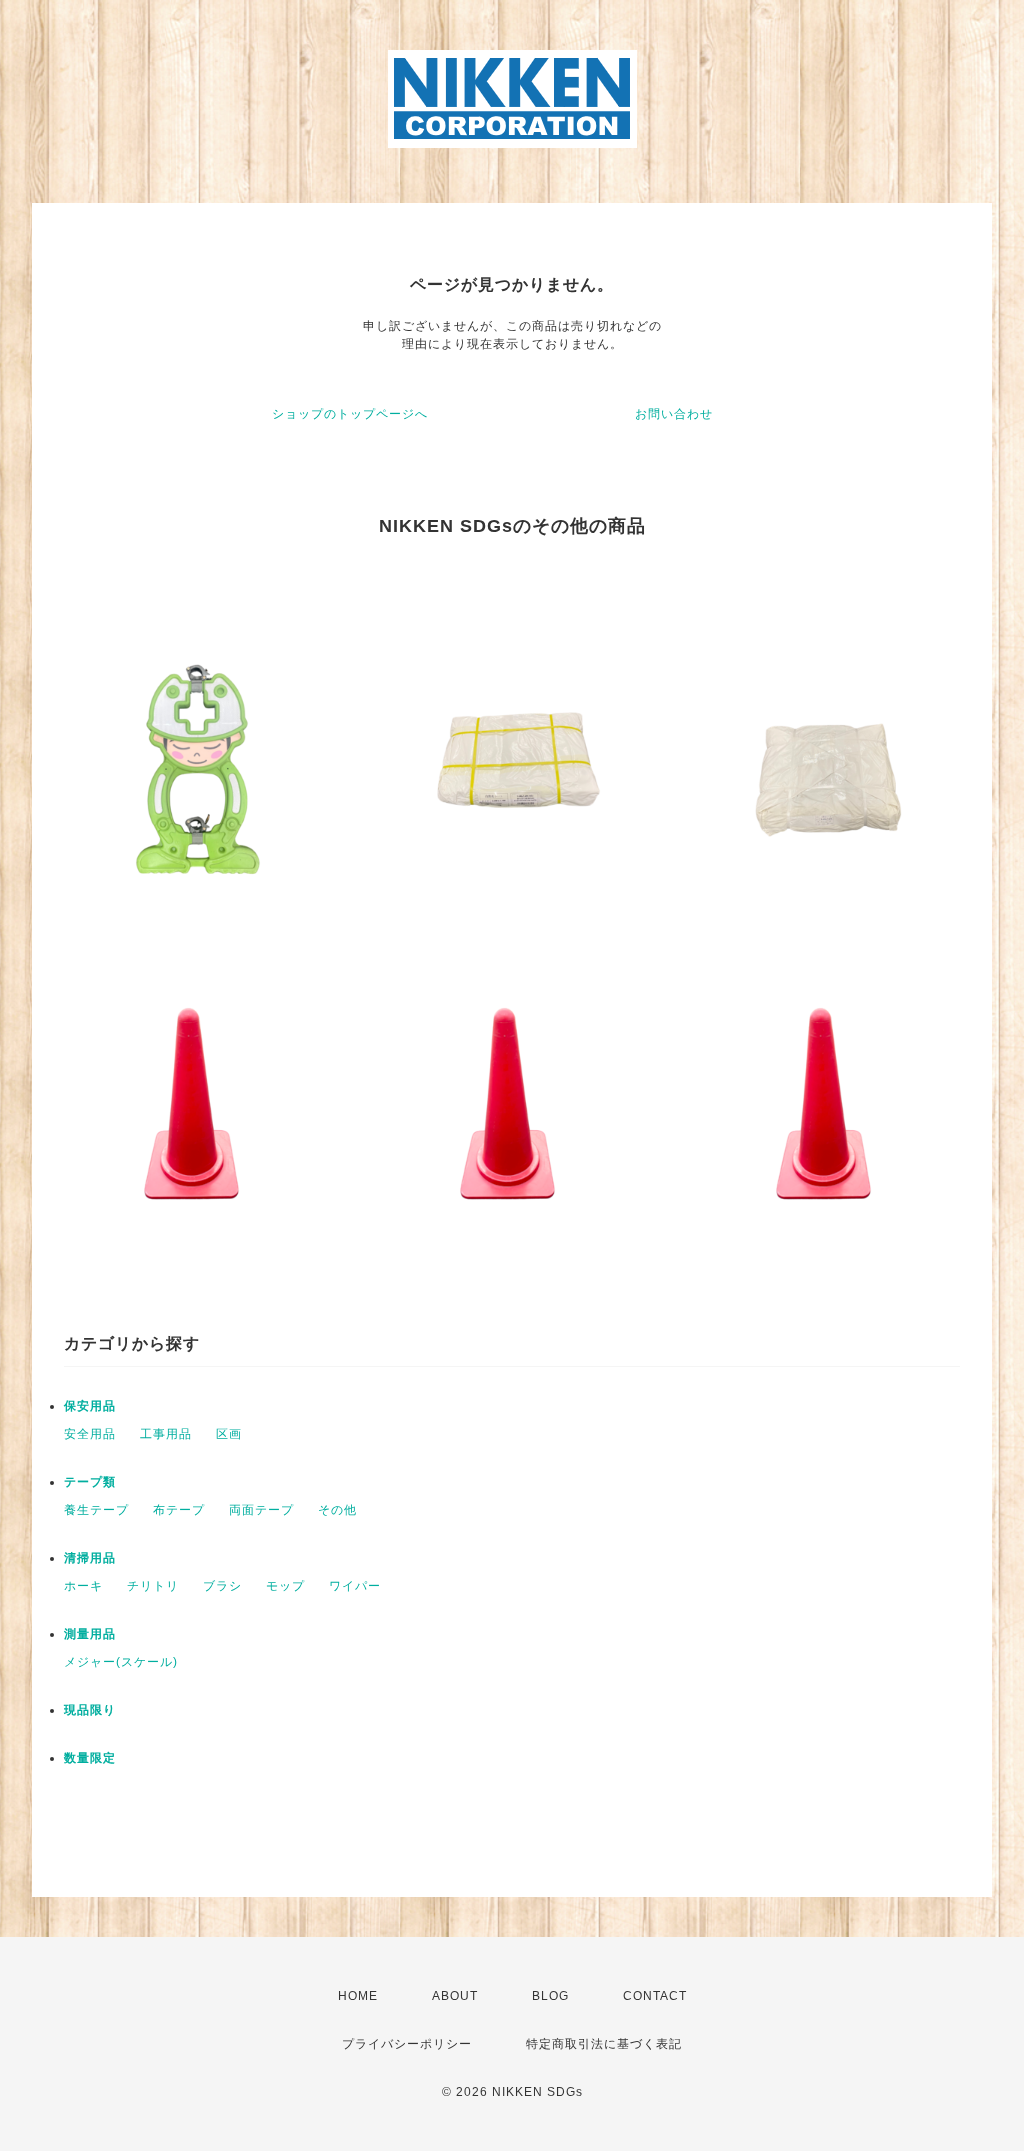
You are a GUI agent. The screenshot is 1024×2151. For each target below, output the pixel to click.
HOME (358, 1996)
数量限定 (90, 1758)
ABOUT (455, 1996)
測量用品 (90, 1634)
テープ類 (90, 1482)
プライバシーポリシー (407, 2044)
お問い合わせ (674, 414)
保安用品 (90, 1406)
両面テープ (261, 1510)
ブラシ (222, 1586)
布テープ (179, 1510)
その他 (337, 1510)
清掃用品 (90, 1558)
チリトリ (153, 1586)
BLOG (550, 1996)
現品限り (90, 1710)
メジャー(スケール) (121, 1662)
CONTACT (655, 1996)
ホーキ (83, 1586)
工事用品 (166, 1434)
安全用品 (90, 1434)
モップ (285, 1586)
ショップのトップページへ (350, 414)
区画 (229, 1434)
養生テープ (96, 1510)
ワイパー (355, 1586)
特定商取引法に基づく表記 (604, 2044)
